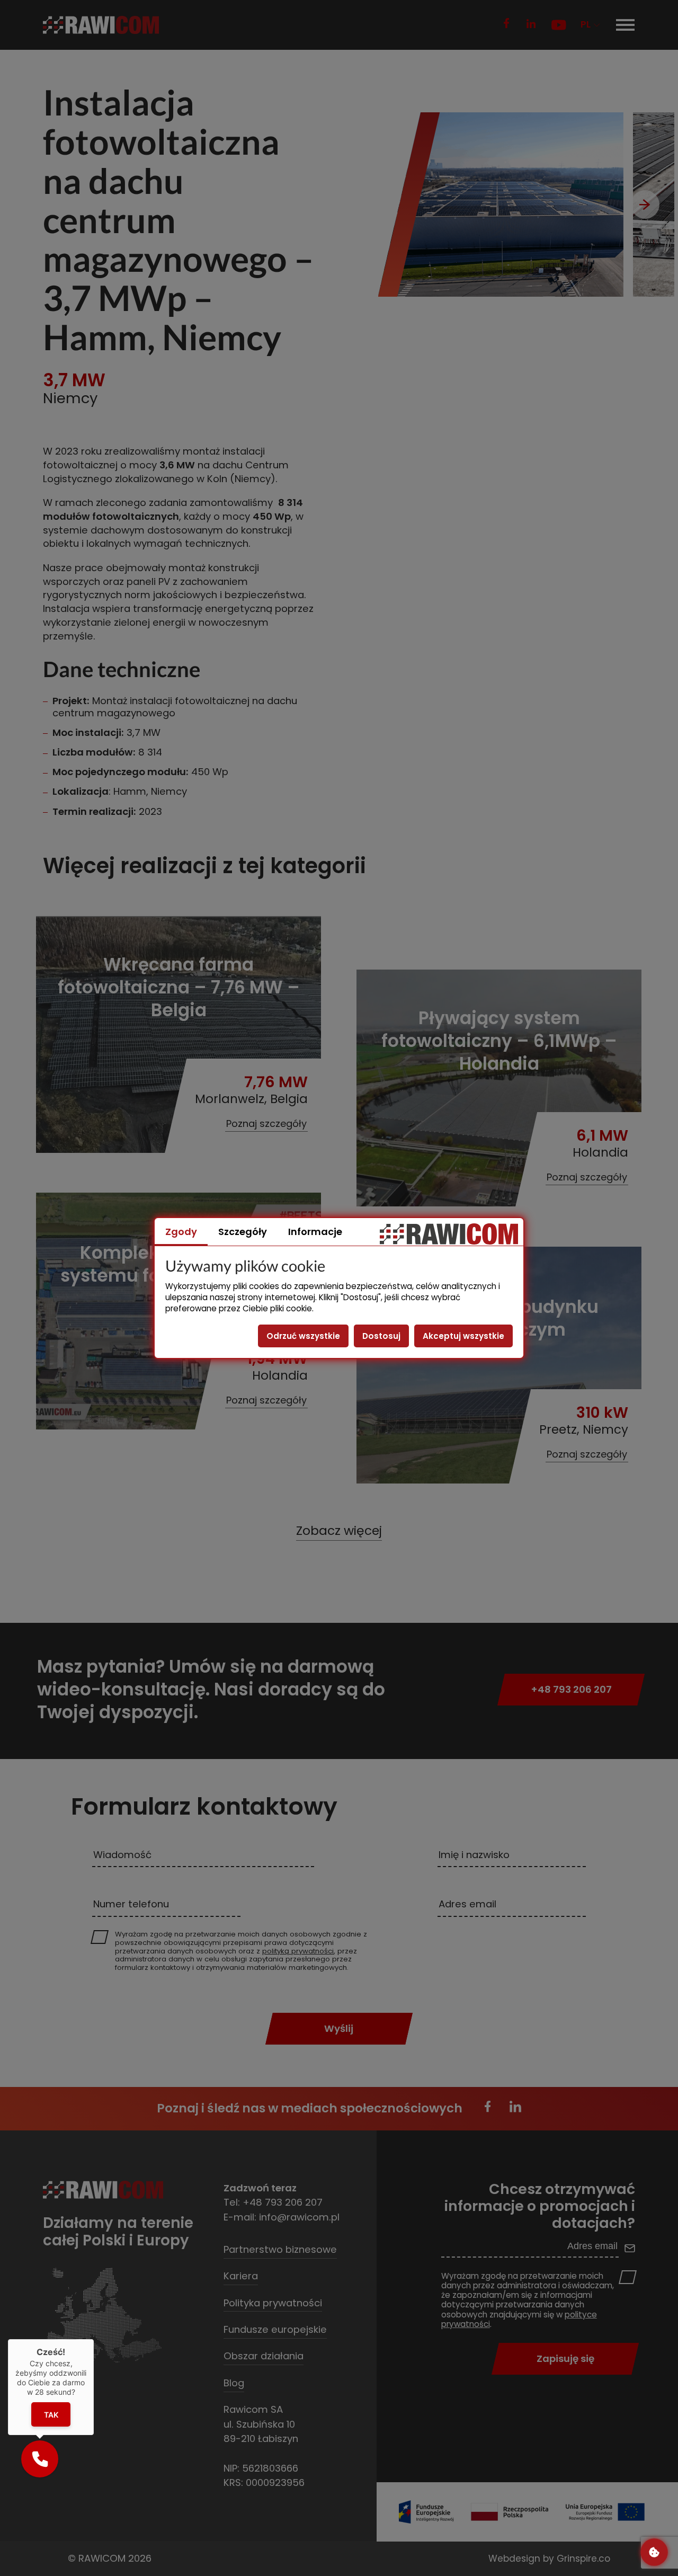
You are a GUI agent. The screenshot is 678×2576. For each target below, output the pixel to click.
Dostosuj (381, 1336)
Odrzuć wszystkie (303, 1336)
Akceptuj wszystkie (463, 1336)
